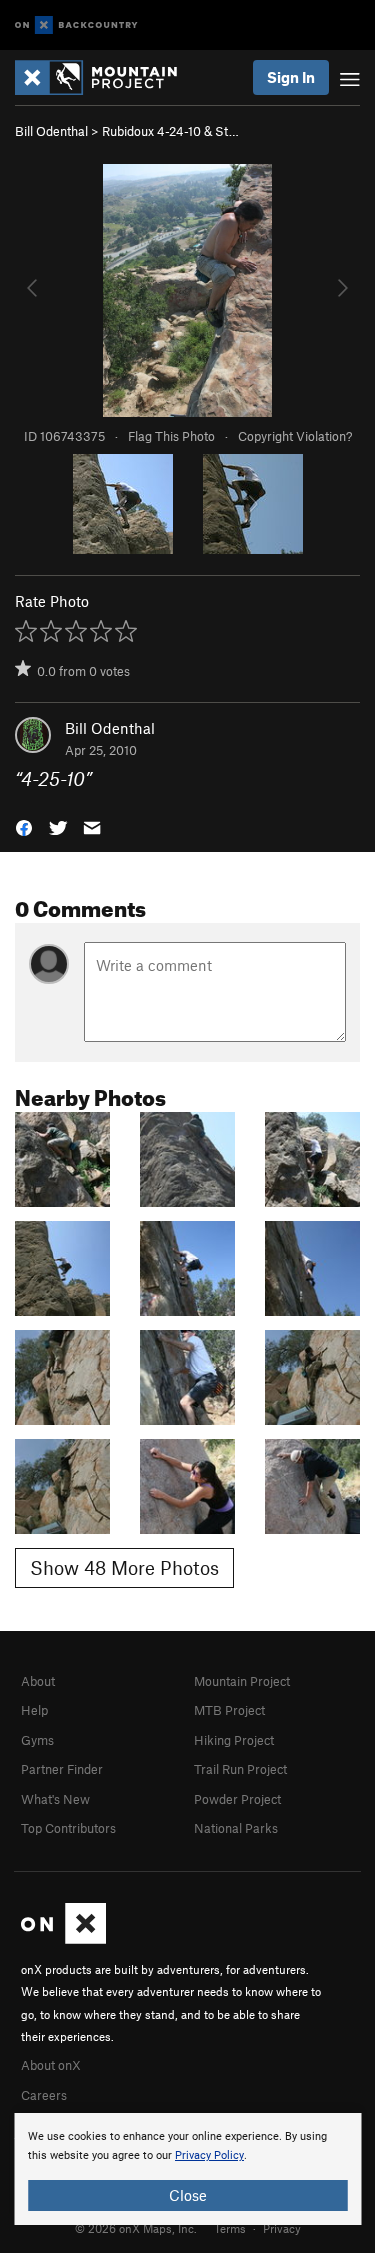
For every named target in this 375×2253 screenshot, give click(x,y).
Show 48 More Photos (124, 1567)
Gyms (37, 1740)
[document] (187, 2169)
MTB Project (229, 1710)
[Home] (106, 77)
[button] (24, 826)
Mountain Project (242, 1681)
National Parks (236, 1828)
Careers (44, 2095)
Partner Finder (62, 1769)
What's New (55, 1799)
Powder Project (237, 1799)
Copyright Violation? (295, 436)
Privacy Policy (209, 2155)
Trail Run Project (240, 1769)
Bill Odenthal (51, 131)
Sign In (291, 77)
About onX (51, 2065)
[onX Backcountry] (76, 25)
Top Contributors (68, 1828)
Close (188, 2195)
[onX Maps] (63, 1939)
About (38, 1681)
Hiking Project (234, 1740)
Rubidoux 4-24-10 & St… (170, 131)
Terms (230, 2228)
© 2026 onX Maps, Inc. (136, 2228)
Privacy (282, 2228)
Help (34, 1710)
